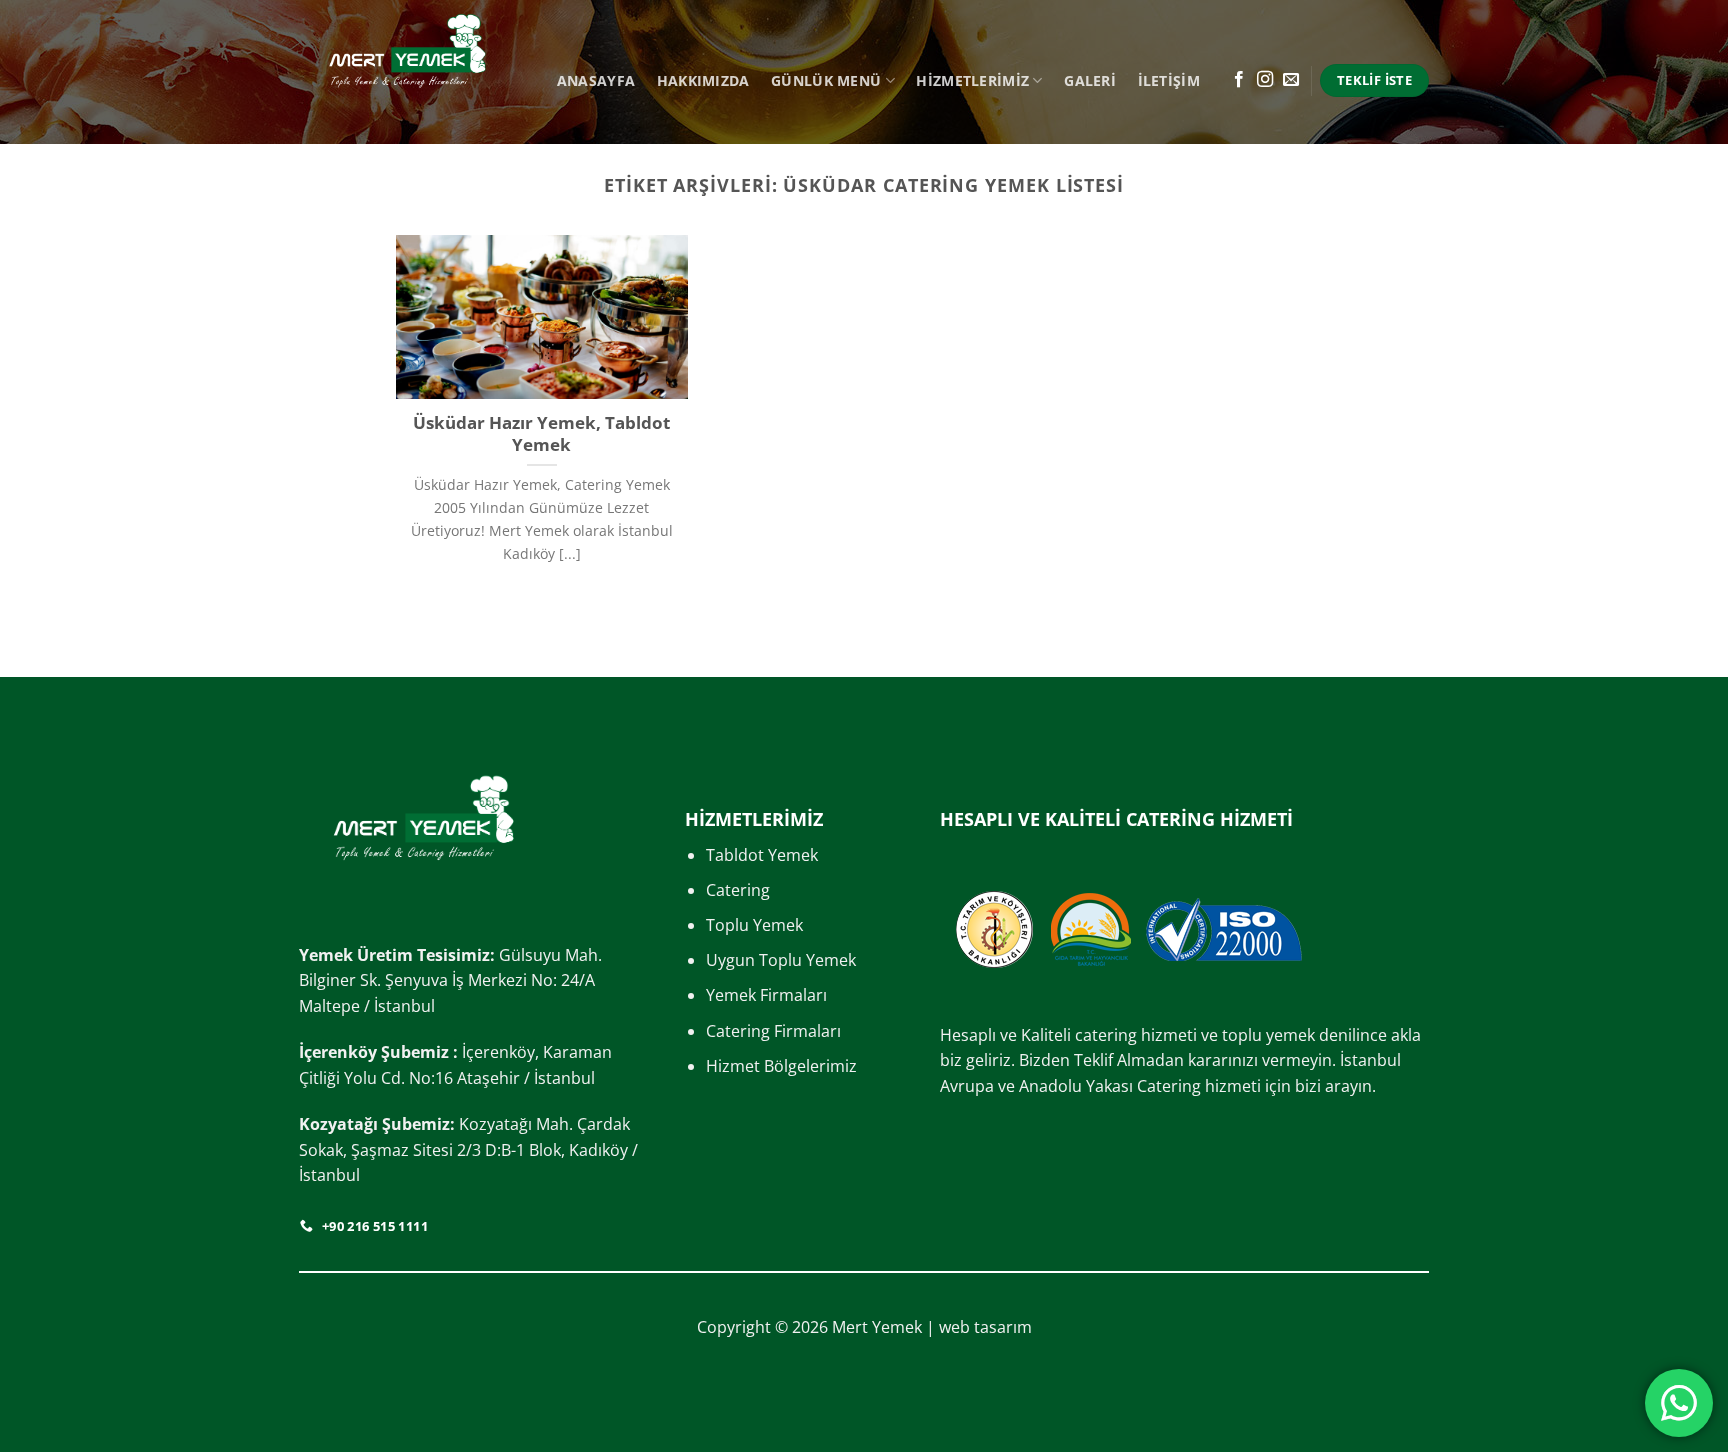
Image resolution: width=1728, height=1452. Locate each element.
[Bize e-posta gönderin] (1291, 80)
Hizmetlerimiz (972, 80)
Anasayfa (596, 80)
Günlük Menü (826, 80)
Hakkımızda (703, 80)
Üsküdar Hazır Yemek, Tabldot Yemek (541, 433)
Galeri (1090, 80)
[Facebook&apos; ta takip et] (1239, 80)
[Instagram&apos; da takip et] (1265, 80)
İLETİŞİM (1169, 80)
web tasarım (985, 1327)
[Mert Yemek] (407, 72)
